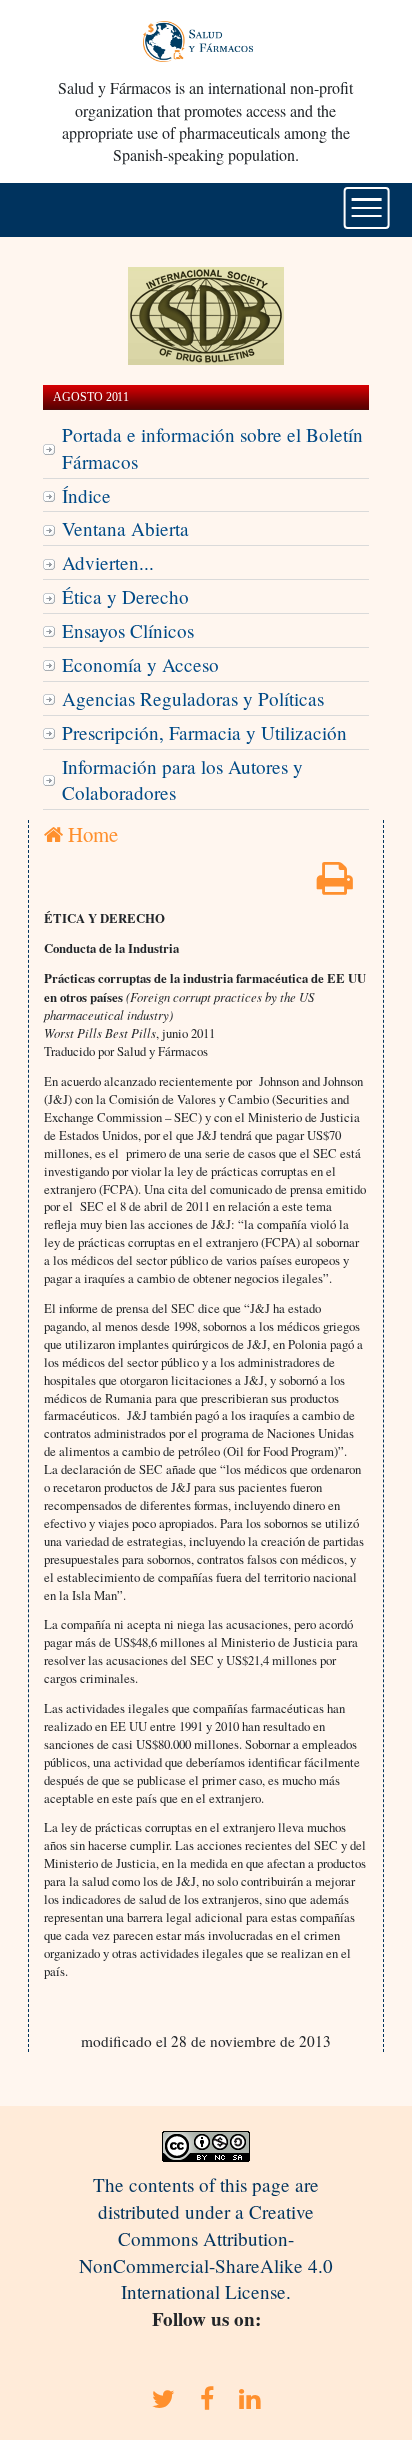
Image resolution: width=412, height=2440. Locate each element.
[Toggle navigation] (366, 208)
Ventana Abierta (125, 528)
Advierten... (108, 562)
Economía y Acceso (140, 664)
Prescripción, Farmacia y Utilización (204, 732)
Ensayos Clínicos (128, 630)
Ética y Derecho (125, 596)
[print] (335, 884)
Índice (86, 495)
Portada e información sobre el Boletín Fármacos (212, 448)
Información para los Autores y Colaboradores (182, 780)
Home (90, 834)
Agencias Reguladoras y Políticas (193, 698)
